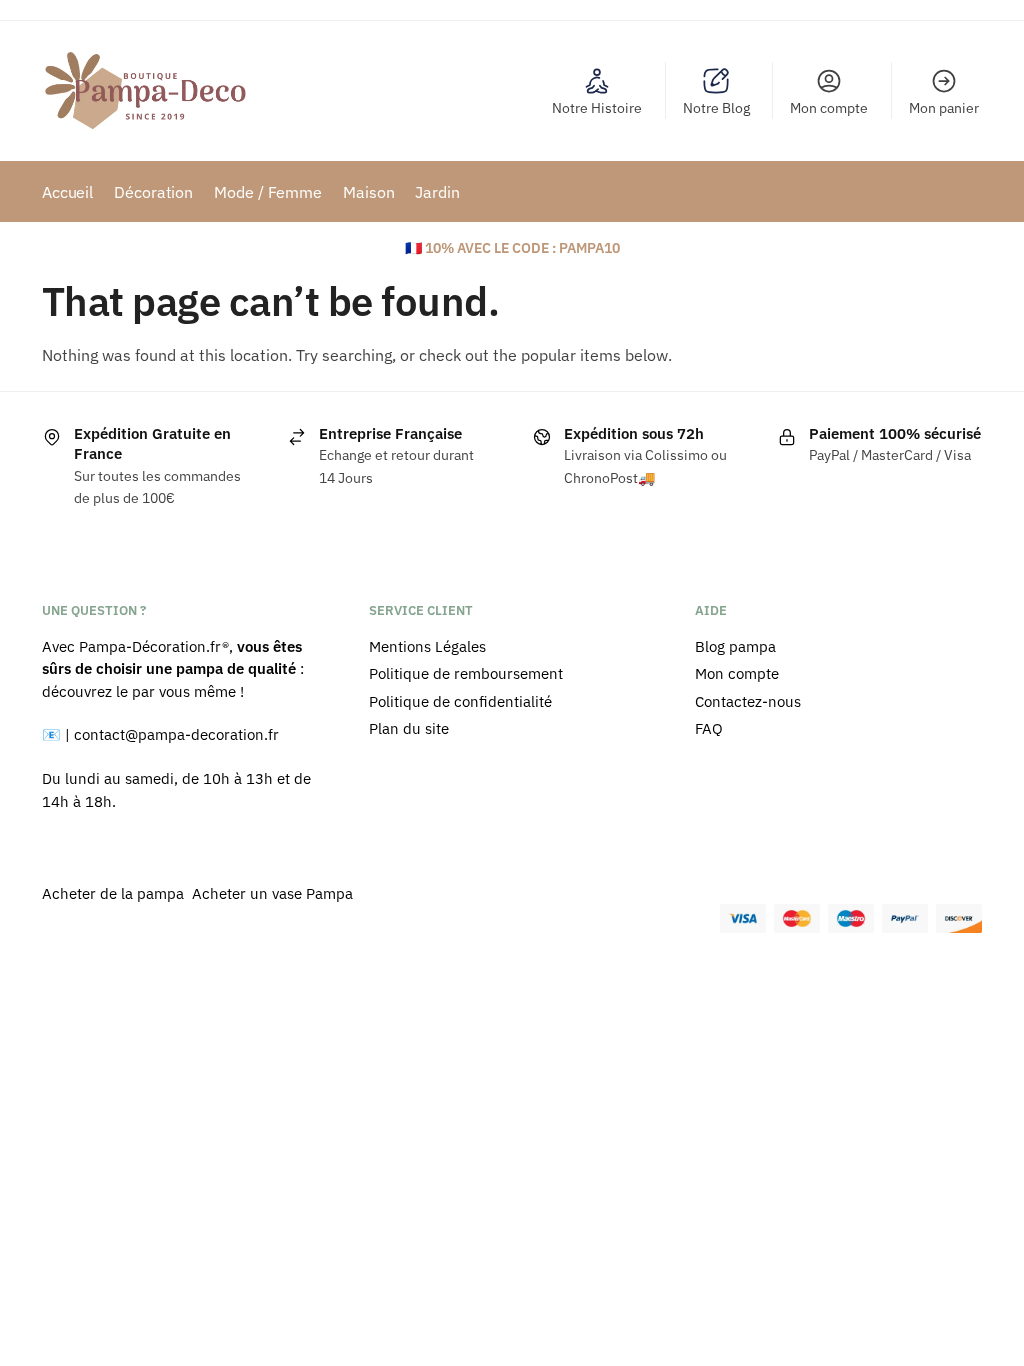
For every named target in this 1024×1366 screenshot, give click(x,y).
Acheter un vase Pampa (272, 893)
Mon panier (944, 108)
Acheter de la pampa (115, 893)
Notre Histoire (597, 108)
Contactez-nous (748, 701)
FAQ (709, 728)
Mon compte (829, 108)
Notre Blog (716, 108)
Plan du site (409, 728)
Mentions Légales (427, 646)
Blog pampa (735, 646)
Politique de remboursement (466, 673)
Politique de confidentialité (460, 701)
